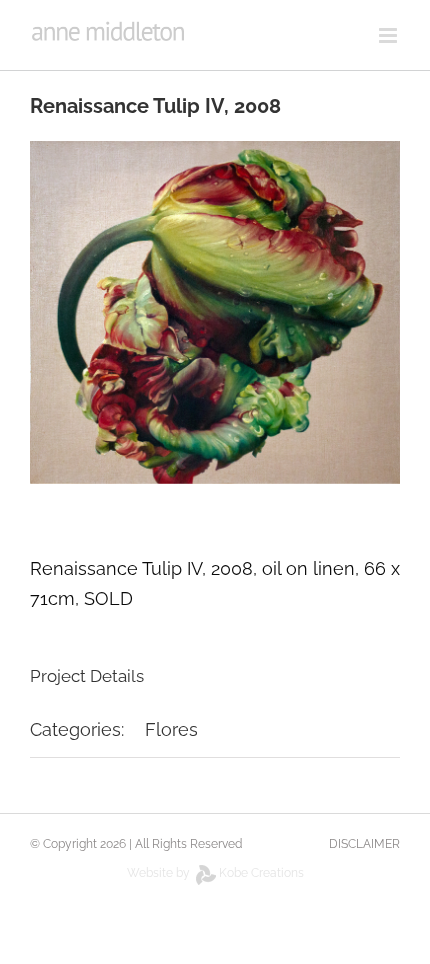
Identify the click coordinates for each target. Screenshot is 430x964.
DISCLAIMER (364, 844)
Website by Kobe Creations (215, 873)
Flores (171, 729)
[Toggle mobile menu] (389, 35)
